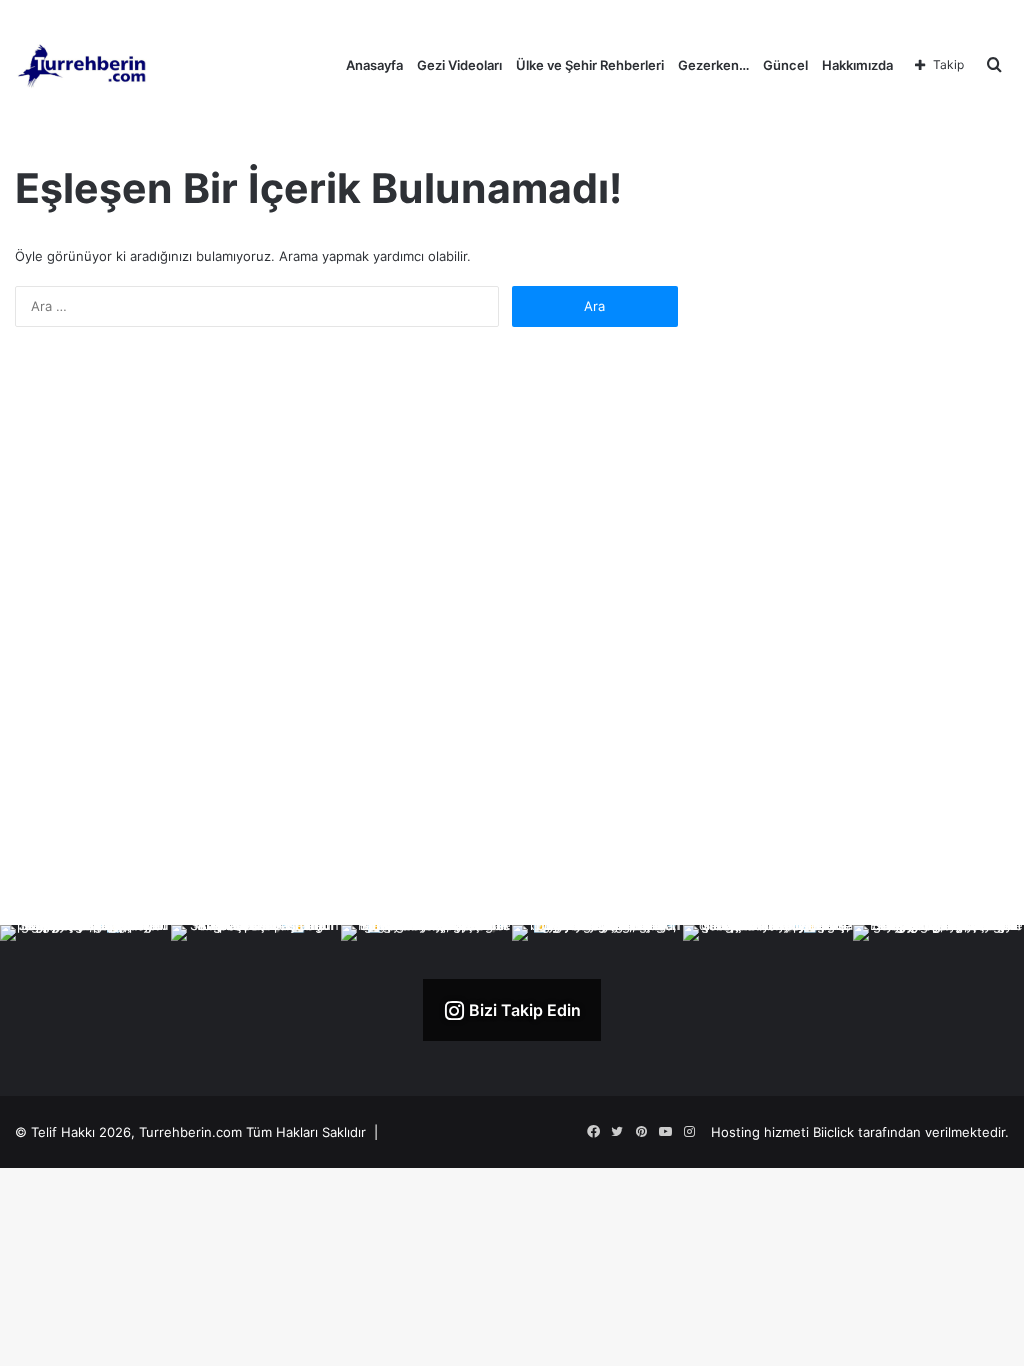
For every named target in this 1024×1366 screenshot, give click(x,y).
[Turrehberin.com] (83, 65)
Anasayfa (374, 65)
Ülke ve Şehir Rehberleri (590, 65)
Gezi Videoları (459, 65)
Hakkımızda (857, 65)
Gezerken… (713, 65)
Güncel (785, 65)
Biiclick (833, 1132)
